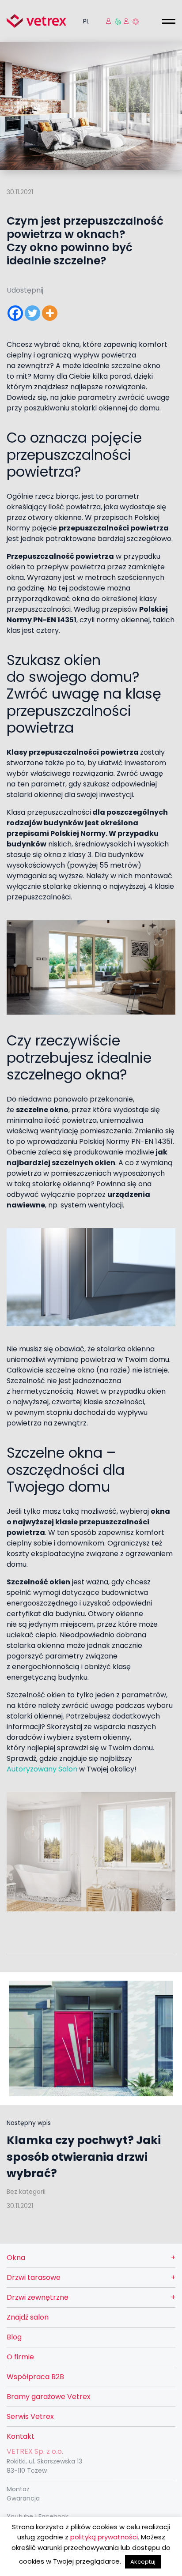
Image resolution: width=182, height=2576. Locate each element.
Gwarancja (23, 2498)
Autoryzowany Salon (42, 1769)
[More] (50, 313)
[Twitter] (32, 313)
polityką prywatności (104, 2537)
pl (86, 21)
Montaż (18, 2489)
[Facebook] (15, 313)
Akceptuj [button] (143, 2562)
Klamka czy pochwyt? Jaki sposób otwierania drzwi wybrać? (84, 2157)
